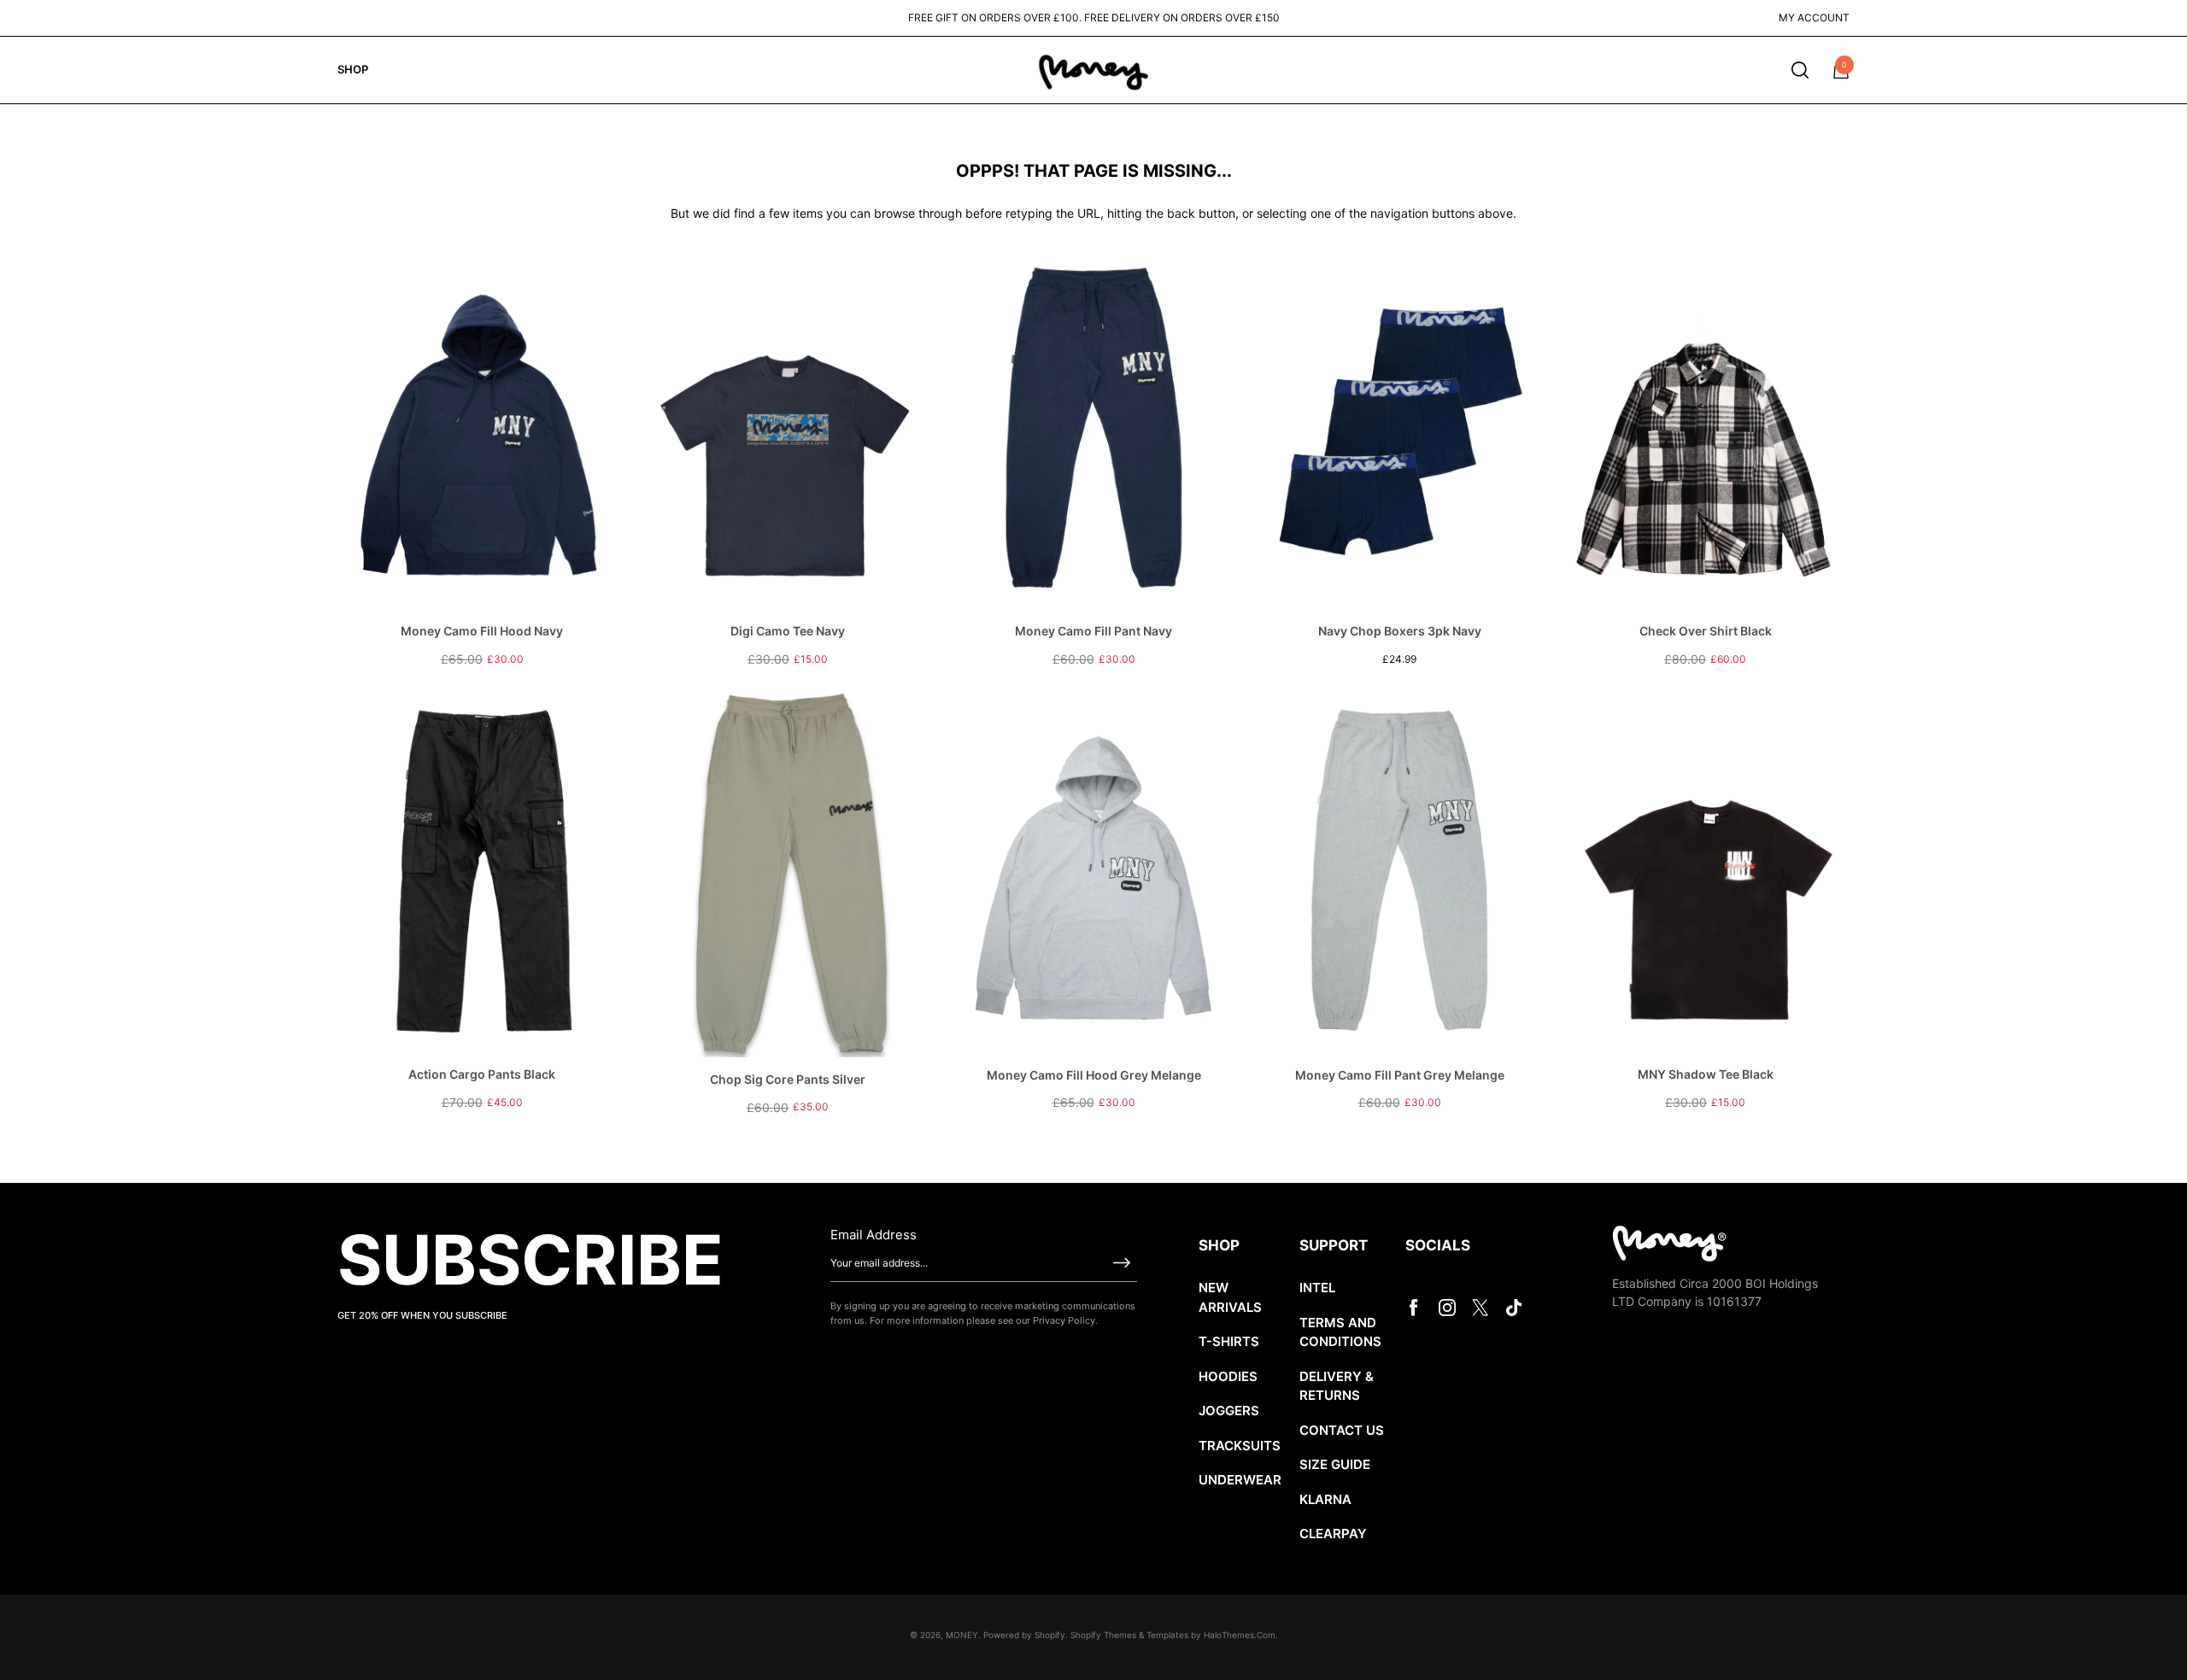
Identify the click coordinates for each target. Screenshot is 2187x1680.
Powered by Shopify (1024, 1635)
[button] (1800, 70)
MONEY (962, 1635)
